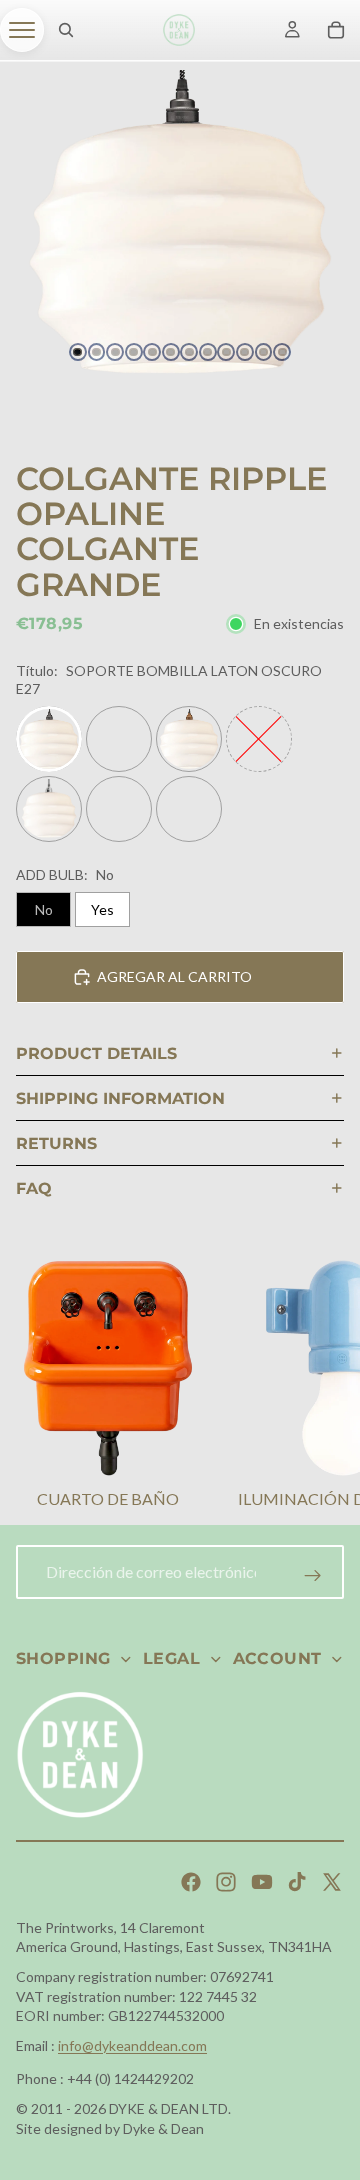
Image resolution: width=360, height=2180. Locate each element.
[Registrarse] (313, 1576)
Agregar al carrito (174, 976)
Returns (56, 1143)
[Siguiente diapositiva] (320, 1388)
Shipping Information (120, 1098)
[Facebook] (191, 1882)
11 (264, 352)
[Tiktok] (297, 1882)
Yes (102, 909)
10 (245, 352)
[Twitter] (332, 1882)
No (44, 909)
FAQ (34, 1188)
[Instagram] (226, 1882)
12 (282, 352)
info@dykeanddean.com (132, 2045)
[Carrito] (336, 30)
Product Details (96, 1053)
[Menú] (22, 30)
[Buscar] (66, 30)
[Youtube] (262, 1882)
